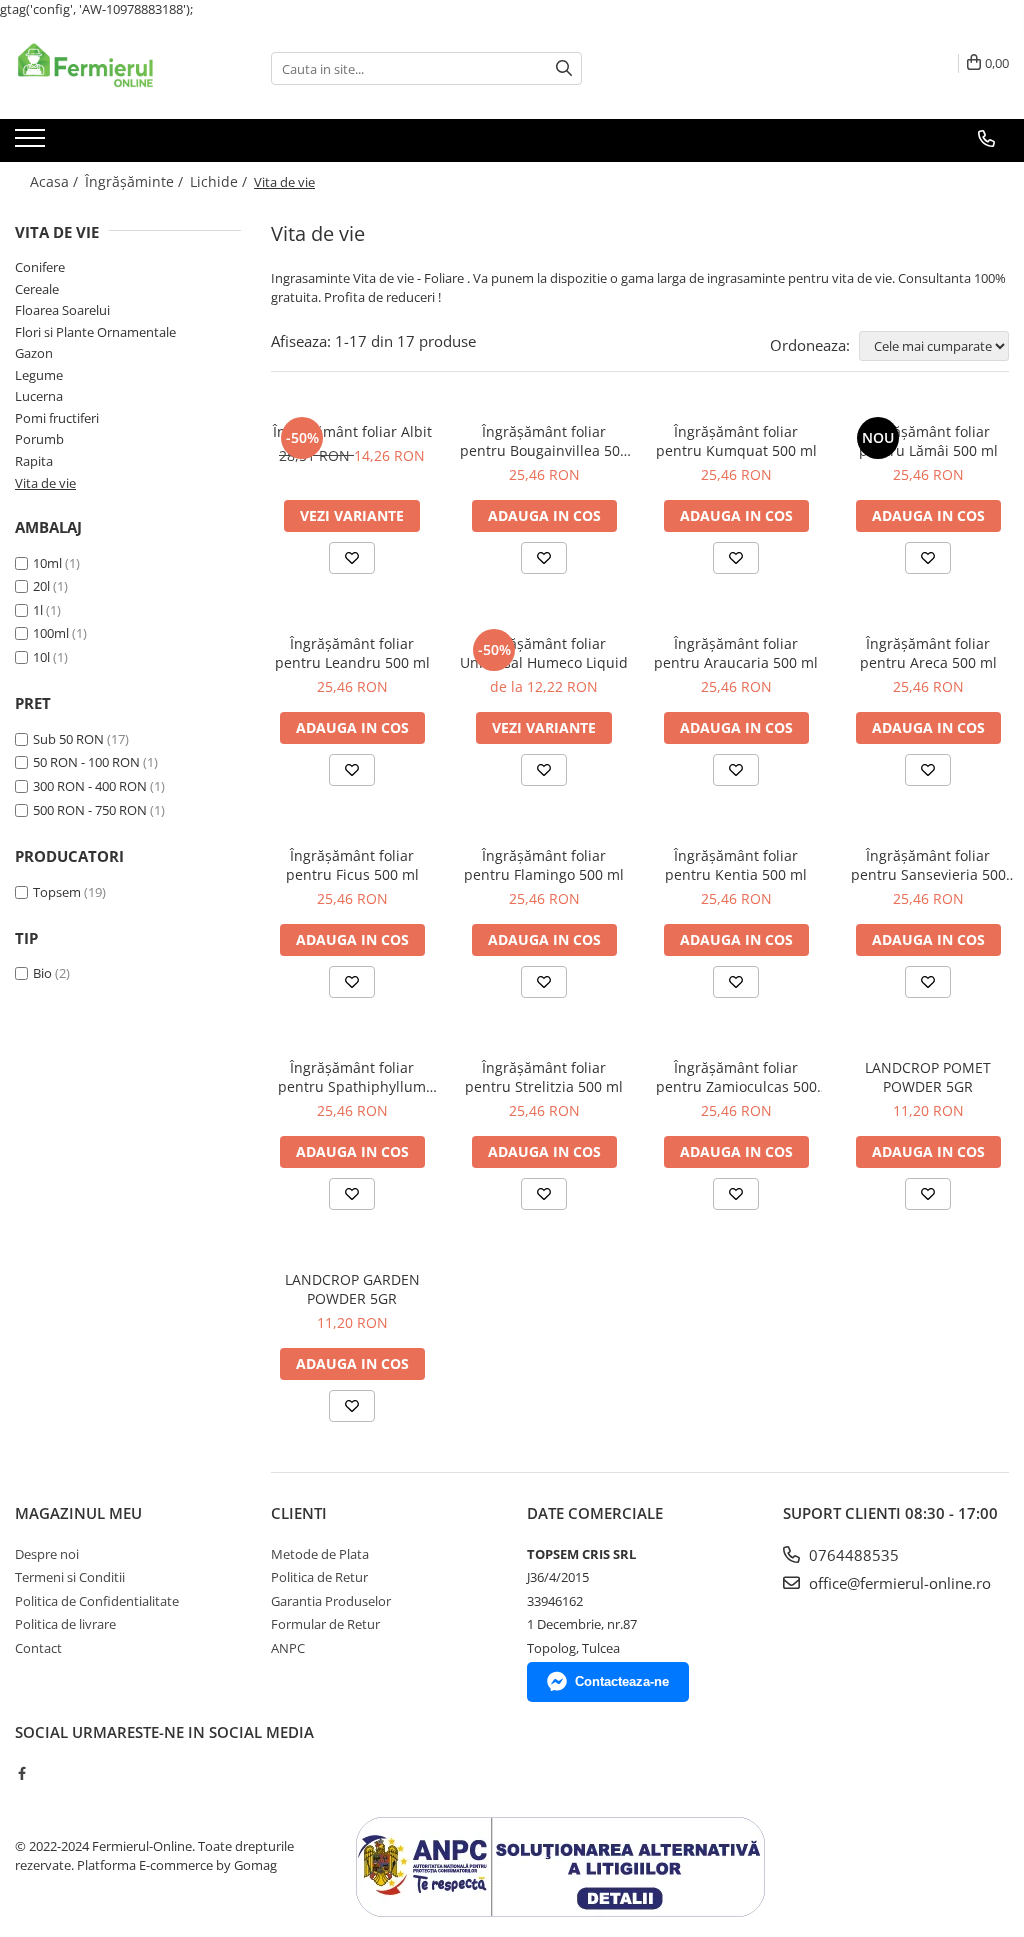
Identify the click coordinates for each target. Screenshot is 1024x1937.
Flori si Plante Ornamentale (95, 332)
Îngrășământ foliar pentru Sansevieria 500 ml (928, 865)
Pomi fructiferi (57, 418)
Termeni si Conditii (70, 1577)
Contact (38, 1648)
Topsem (57, 892)
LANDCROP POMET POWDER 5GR (928, 1077)
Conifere (40, 267)
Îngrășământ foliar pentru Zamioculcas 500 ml (736, 1077)
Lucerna (39, 396)
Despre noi (47, 1554)
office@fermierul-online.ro (898, 1583)
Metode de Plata (320, 1554)
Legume (39, 375)
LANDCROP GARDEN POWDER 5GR (352, 1289)
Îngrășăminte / (136, 181)
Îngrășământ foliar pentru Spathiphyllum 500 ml (352, 1077)
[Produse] (32, 144)
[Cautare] (564, 68)
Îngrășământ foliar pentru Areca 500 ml (928, 653)
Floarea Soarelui (62, 310)
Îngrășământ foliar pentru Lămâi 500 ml (928, 441)
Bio (42, 973)
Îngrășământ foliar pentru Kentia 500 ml (736, 865)
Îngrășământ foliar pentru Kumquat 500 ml (736, 441)
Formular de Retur (325, 1624)
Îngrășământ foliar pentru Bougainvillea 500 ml (544, 441)
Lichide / (220, 181)
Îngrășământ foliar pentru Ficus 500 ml (352, 865)
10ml (47, 563)
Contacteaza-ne (622, 1681)
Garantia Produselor (331, 1601)
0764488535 (852, 1555)
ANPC (288, 1648)
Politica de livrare (65, 1624)
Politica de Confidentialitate (97, 1601)
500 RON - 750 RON (90, 810)
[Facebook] (21, 1773)
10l (41, 657)
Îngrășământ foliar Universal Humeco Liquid (544, 653)
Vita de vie (45, 483)
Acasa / (56, 181)
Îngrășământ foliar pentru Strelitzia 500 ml (544, 1077)
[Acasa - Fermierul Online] (115, 69)
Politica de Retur (319, 1577)
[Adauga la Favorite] (352, 558)
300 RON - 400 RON (90, 786)
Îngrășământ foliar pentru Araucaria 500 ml (736, 653)
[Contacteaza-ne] (986, 139)
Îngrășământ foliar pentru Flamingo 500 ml (544, 865)
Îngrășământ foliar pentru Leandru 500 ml (352, 653)
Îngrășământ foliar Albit (352, 431)
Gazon (34, 353)
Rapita (34, 461)
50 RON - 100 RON (86, 762)
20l (41, 586)
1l (38, 610)
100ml (51, 633)
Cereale (37, 289)
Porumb (39, 439)
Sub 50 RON (68, 739)
